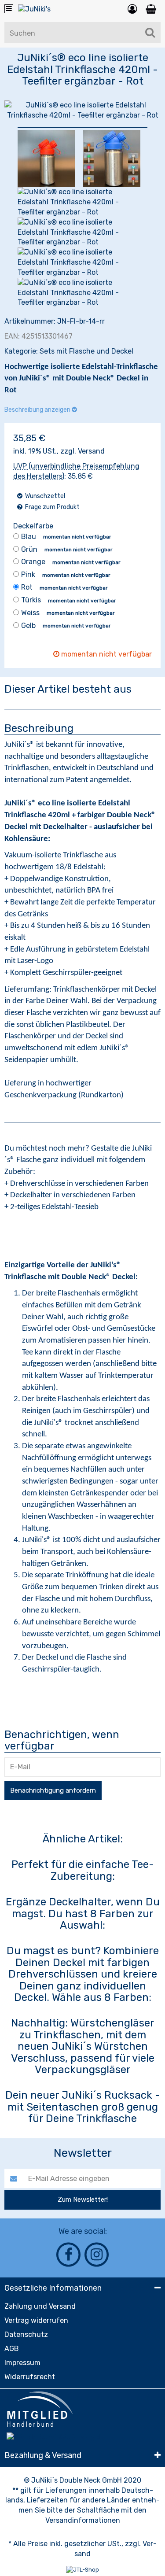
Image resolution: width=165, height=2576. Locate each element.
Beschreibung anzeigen (38, 410)
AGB (12, 2349)
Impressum (22, 2363)
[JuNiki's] (34, 11)
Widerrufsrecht (30, 2377)
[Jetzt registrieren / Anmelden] (132, 9)
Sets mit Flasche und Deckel (86, 351)
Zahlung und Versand (40, 2306)
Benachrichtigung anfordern (53, 1790)
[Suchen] (150, 33)
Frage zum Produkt (52, 507)
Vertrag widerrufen (36, 2320)
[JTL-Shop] (82, 2570)
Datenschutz (26, 2334)
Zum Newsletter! (83, 2200)
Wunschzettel (44, 496)
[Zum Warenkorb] (151, 9)
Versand (91, 451)
